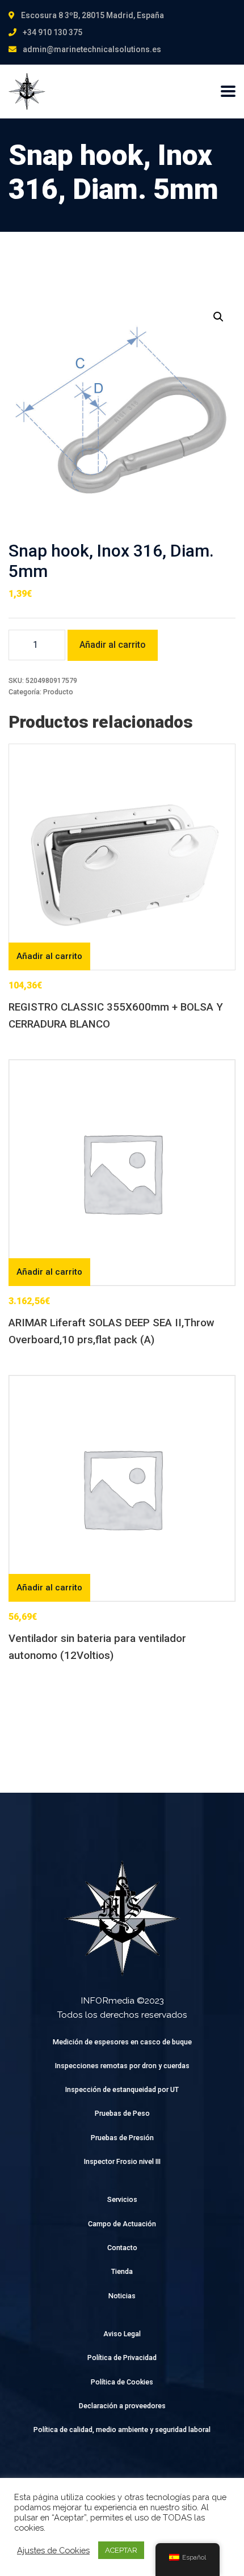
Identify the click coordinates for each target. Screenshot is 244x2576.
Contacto (122, 2248)
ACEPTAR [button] (121, 2550)
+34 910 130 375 (52, 32)
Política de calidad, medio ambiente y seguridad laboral (122, 2429)
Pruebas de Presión (122, 2138)
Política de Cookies (122, 2382)
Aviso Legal (122, 2334)
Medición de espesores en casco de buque (122, 2042)
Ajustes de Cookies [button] (53, 2550)
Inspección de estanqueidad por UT (122, 2089)
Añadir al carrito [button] (49, 956)
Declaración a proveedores (122, 2406)
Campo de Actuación (122, 2224)
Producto (58, 692)
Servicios (122, 2199)
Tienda (122, 2271)
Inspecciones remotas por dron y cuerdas (122, 2066)
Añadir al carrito (113, 645)
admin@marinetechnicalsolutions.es (92, 49)
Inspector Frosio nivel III (122, 2161)
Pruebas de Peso (122, 2113)
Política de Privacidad (122, 2358)
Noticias (122, 2296)
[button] (218, 317)
